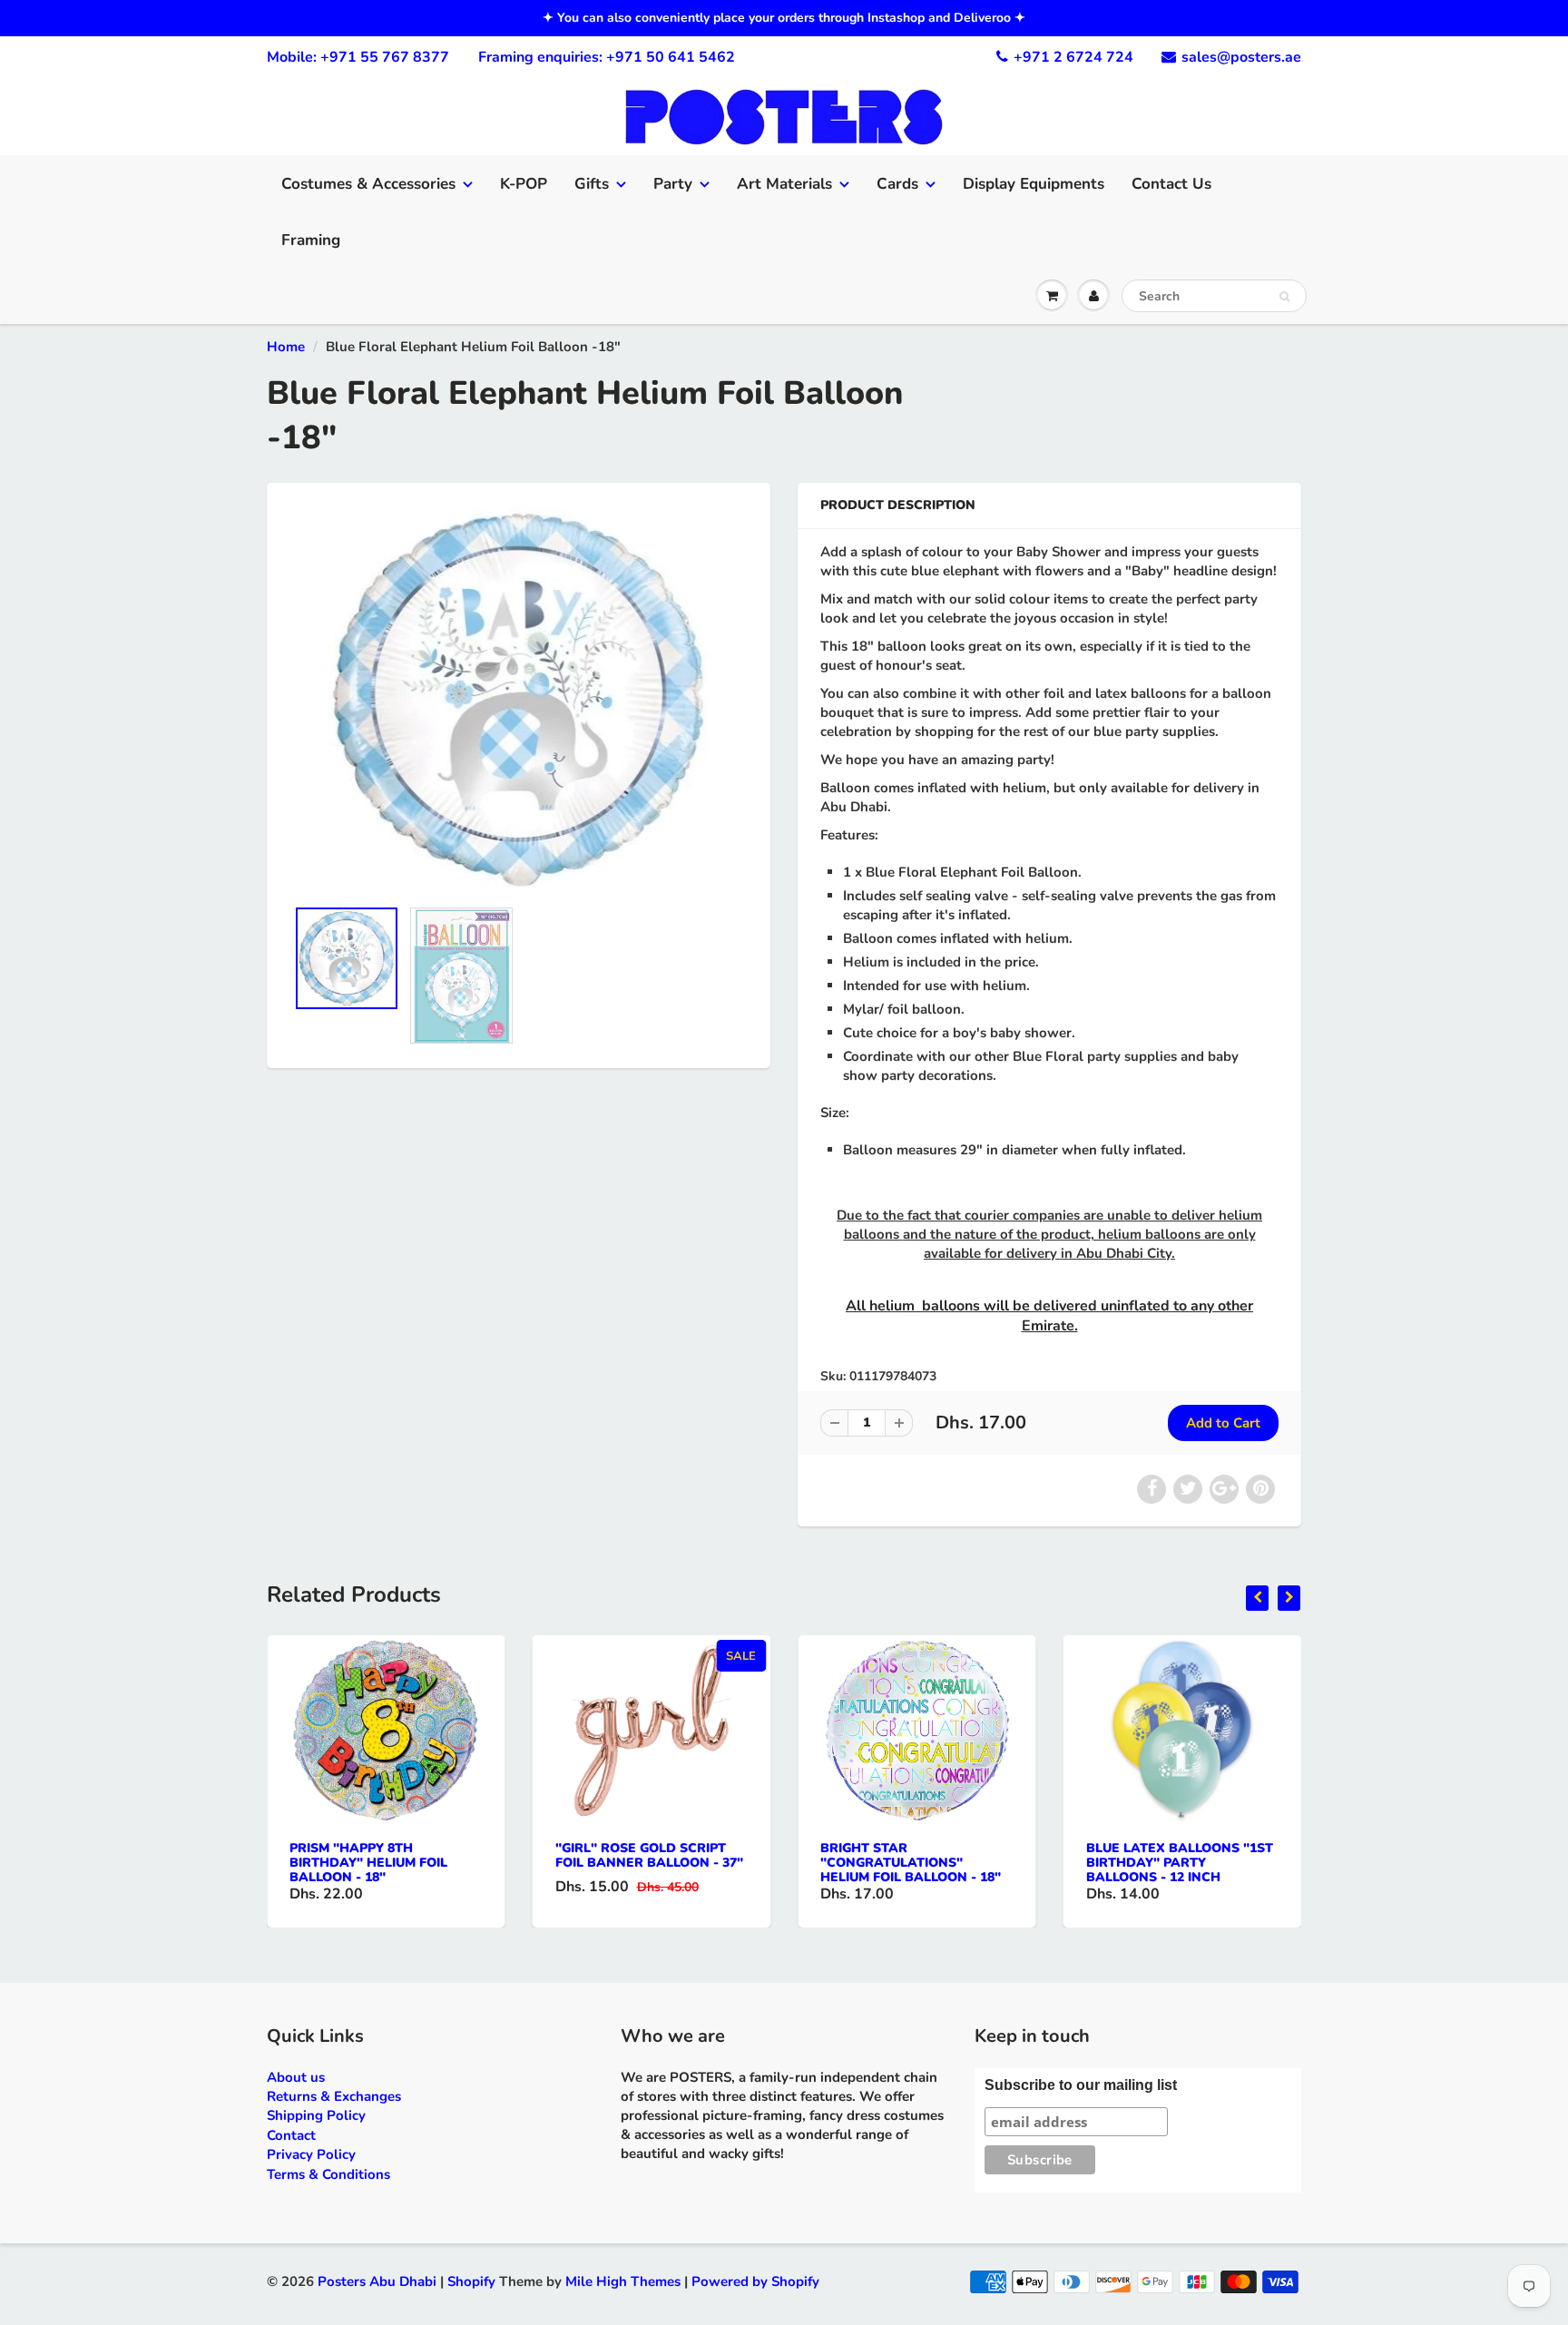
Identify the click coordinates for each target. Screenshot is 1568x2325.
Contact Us (1171, 184)
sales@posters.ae (1241, 57)
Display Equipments (1034, 184)
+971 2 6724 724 (1073, 57)
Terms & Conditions (328, 2174)
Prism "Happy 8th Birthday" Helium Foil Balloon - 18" (368, 1863)
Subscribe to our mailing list (1081, 2085)
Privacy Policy (311, 2154)
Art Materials (784, 184)
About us (296, 2077)
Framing (311, 240)
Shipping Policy (316, 2115)
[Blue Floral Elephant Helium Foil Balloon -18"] (519, 699)
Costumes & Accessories (368, 184)
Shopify (471, 2281)
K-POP (524, 184)
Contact (291, 2135)
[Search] (1284, 297)
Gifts (592, 184)
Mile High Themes (623, 2281)
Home (286, 347)
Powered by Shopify (755, 2281)
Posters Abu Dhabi (377, 2281)
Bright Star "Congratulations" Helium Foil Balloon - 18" (911, 1863)
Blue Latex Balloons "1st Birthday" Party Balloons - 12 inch (1180, 1863)
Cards (897, 184)
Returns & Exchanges (334, 2096)
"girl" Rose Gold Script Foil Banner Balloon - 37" (649, 1855)
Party (673, 184)
